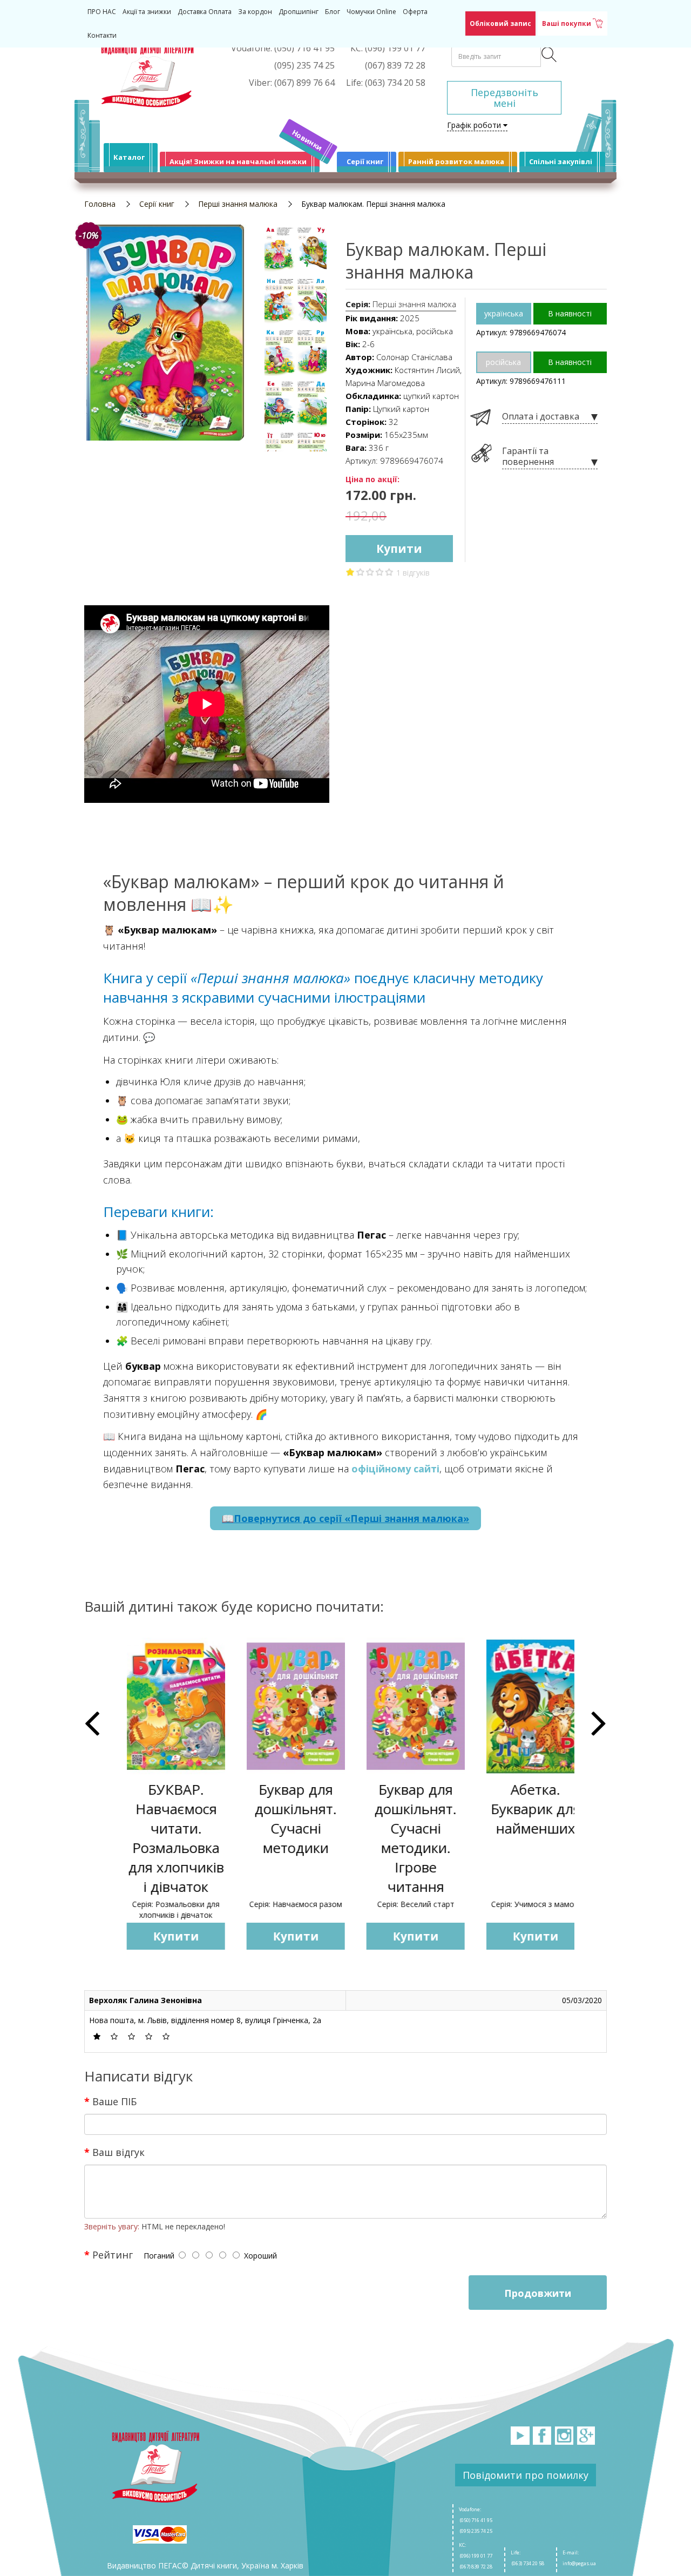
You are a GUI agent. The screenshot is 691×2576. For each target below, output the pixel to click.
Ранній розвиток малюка (456, 161)
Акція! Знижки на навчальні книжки (238, 161)
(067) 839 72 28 (476, 2567)
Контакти (102, 35)
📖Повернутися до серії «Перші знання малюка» (345, 1518)
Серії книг (365, 161)
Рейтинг (113, 2254)
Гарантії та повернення (528, 457)
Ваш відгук (118, 2152)
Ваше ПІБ (114, 2101)
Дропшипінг (299, 12)
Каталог (129, 157)
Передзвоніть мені (504, 98)
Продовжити (538, 2293)
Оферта (415, 12)
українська (504, 313)
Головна (100, 204)
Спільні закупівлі (561, 161)
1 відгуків (413, 573)
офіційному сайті (395, 1469)
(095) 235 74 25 (476, 2531)
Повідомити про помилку (526, 2475)
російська (503, 362)
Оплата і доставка (541, 417)
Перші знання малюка (238, 204)
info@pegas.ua (579, 2563)
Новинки (307, 140)
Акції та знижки (147, 12)
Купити (399, 549)
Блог (333, 12)
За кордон (255, 12)
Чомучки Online (371, 12)
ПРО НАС (102, 12)
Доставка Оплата (205, 12)
